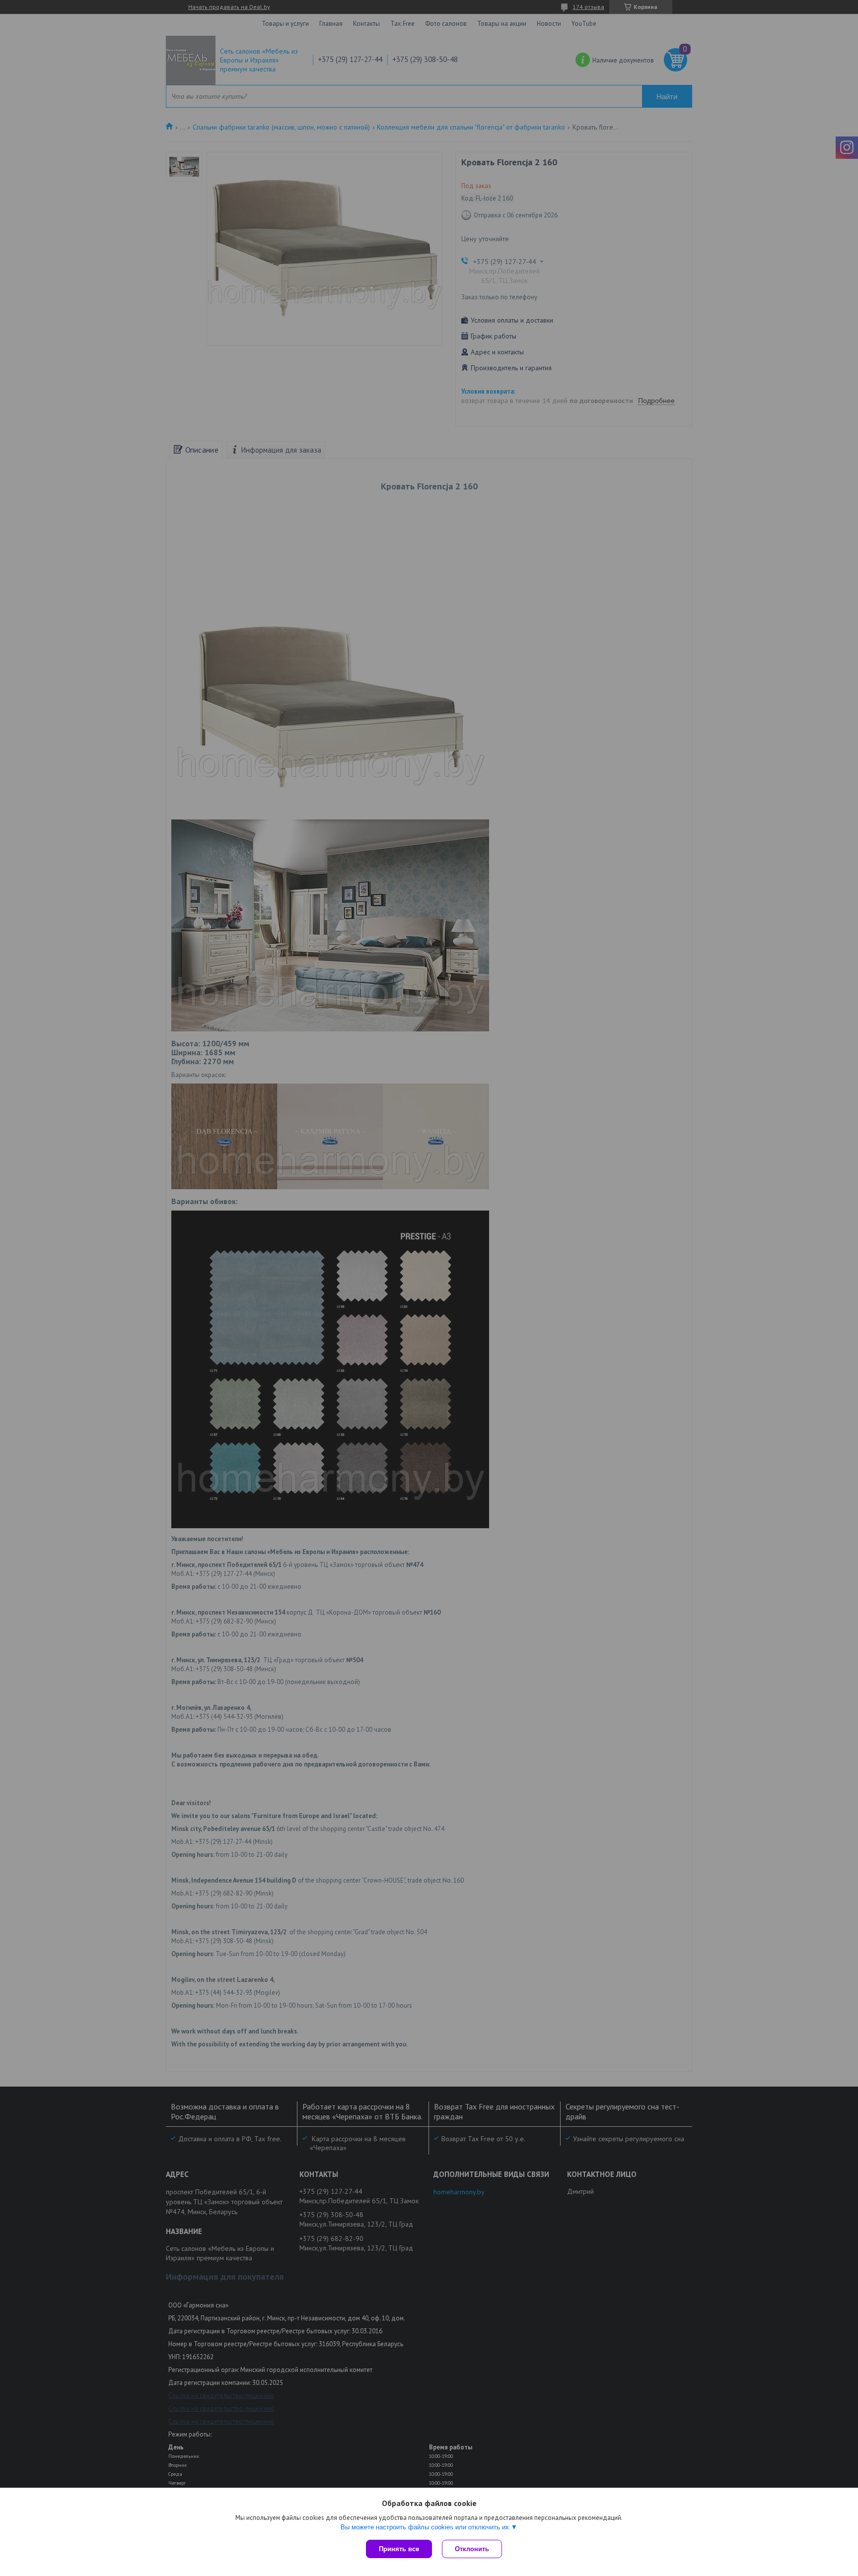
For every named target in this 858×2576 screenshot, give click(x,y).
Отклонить (472, 2549)
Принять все (399, 2549)
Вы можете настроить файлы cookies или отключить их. (426, 2527)
